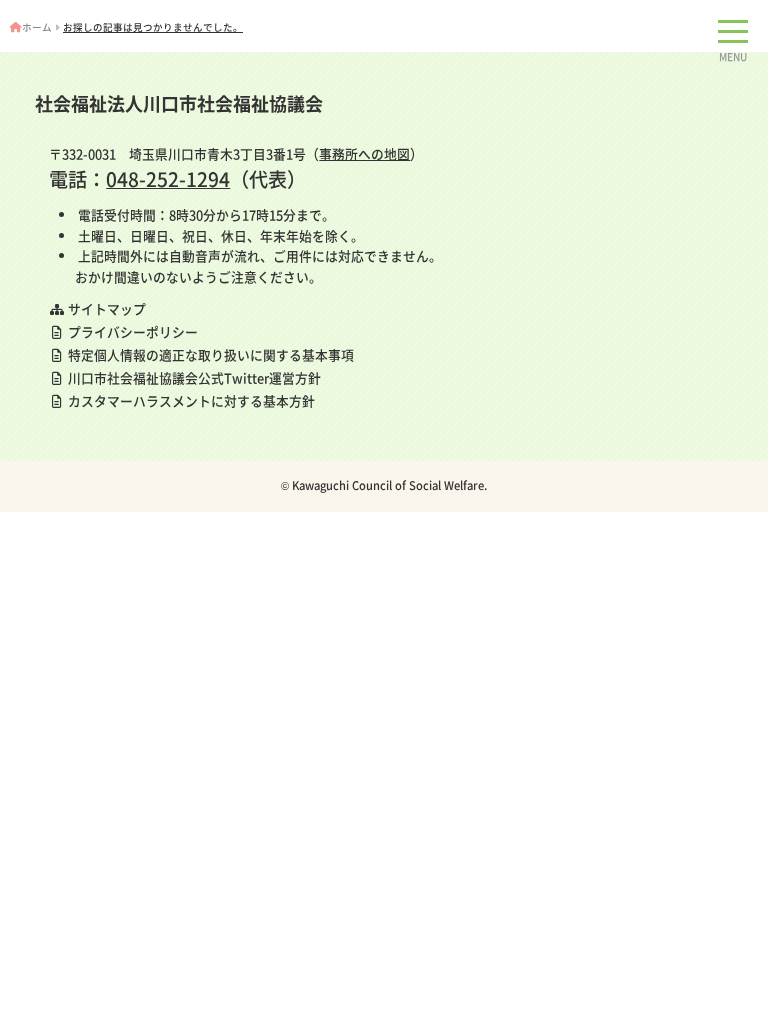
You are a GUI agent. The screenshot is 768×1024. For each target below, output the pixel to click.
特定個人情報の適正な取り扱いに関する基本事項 (209, 354)
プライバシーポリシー (131, 331)
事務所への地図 (364, 153)
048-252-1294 (168, 179)
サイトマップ (105, 308)
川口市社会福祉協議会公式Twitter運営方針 (193, 377)
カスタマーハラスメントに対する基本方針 (190, 400)
